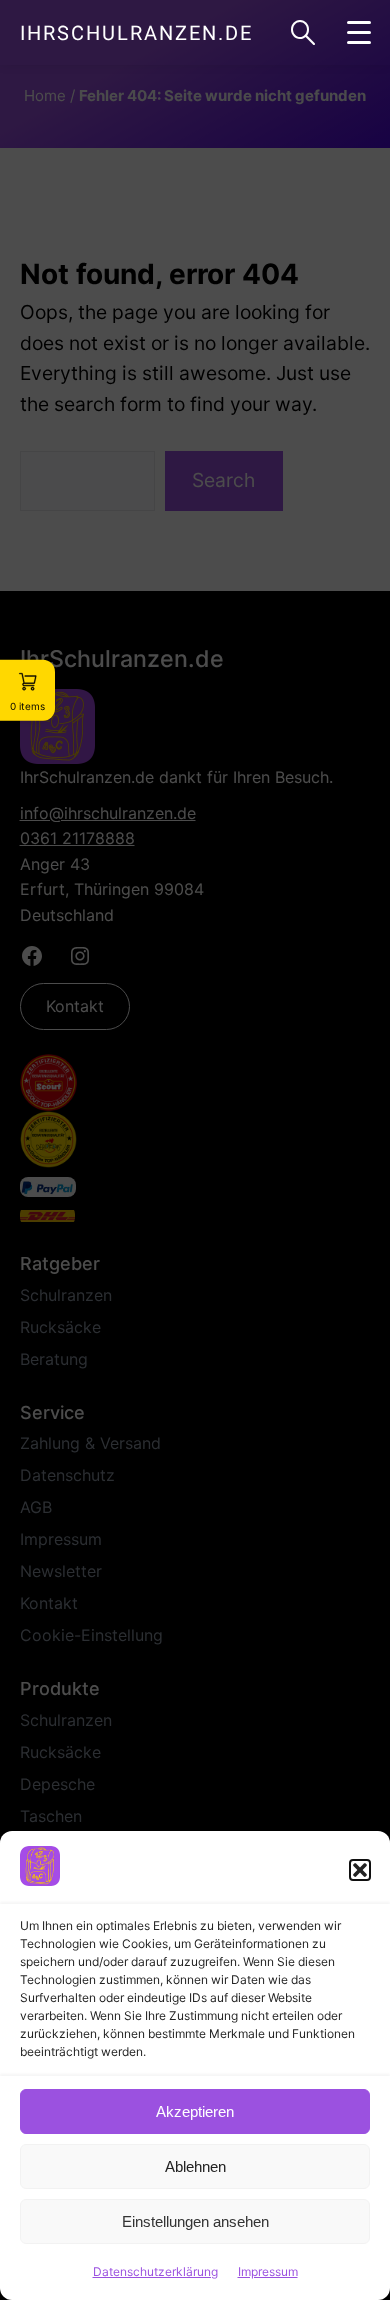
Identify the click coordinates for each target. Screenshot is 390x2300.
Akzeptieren (195, 2111)
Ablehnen (195, 2166)
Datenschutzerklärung (155, 2271)
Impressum (268, 2271)
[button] (360, 1870)
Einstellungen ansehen (195, 2221)
